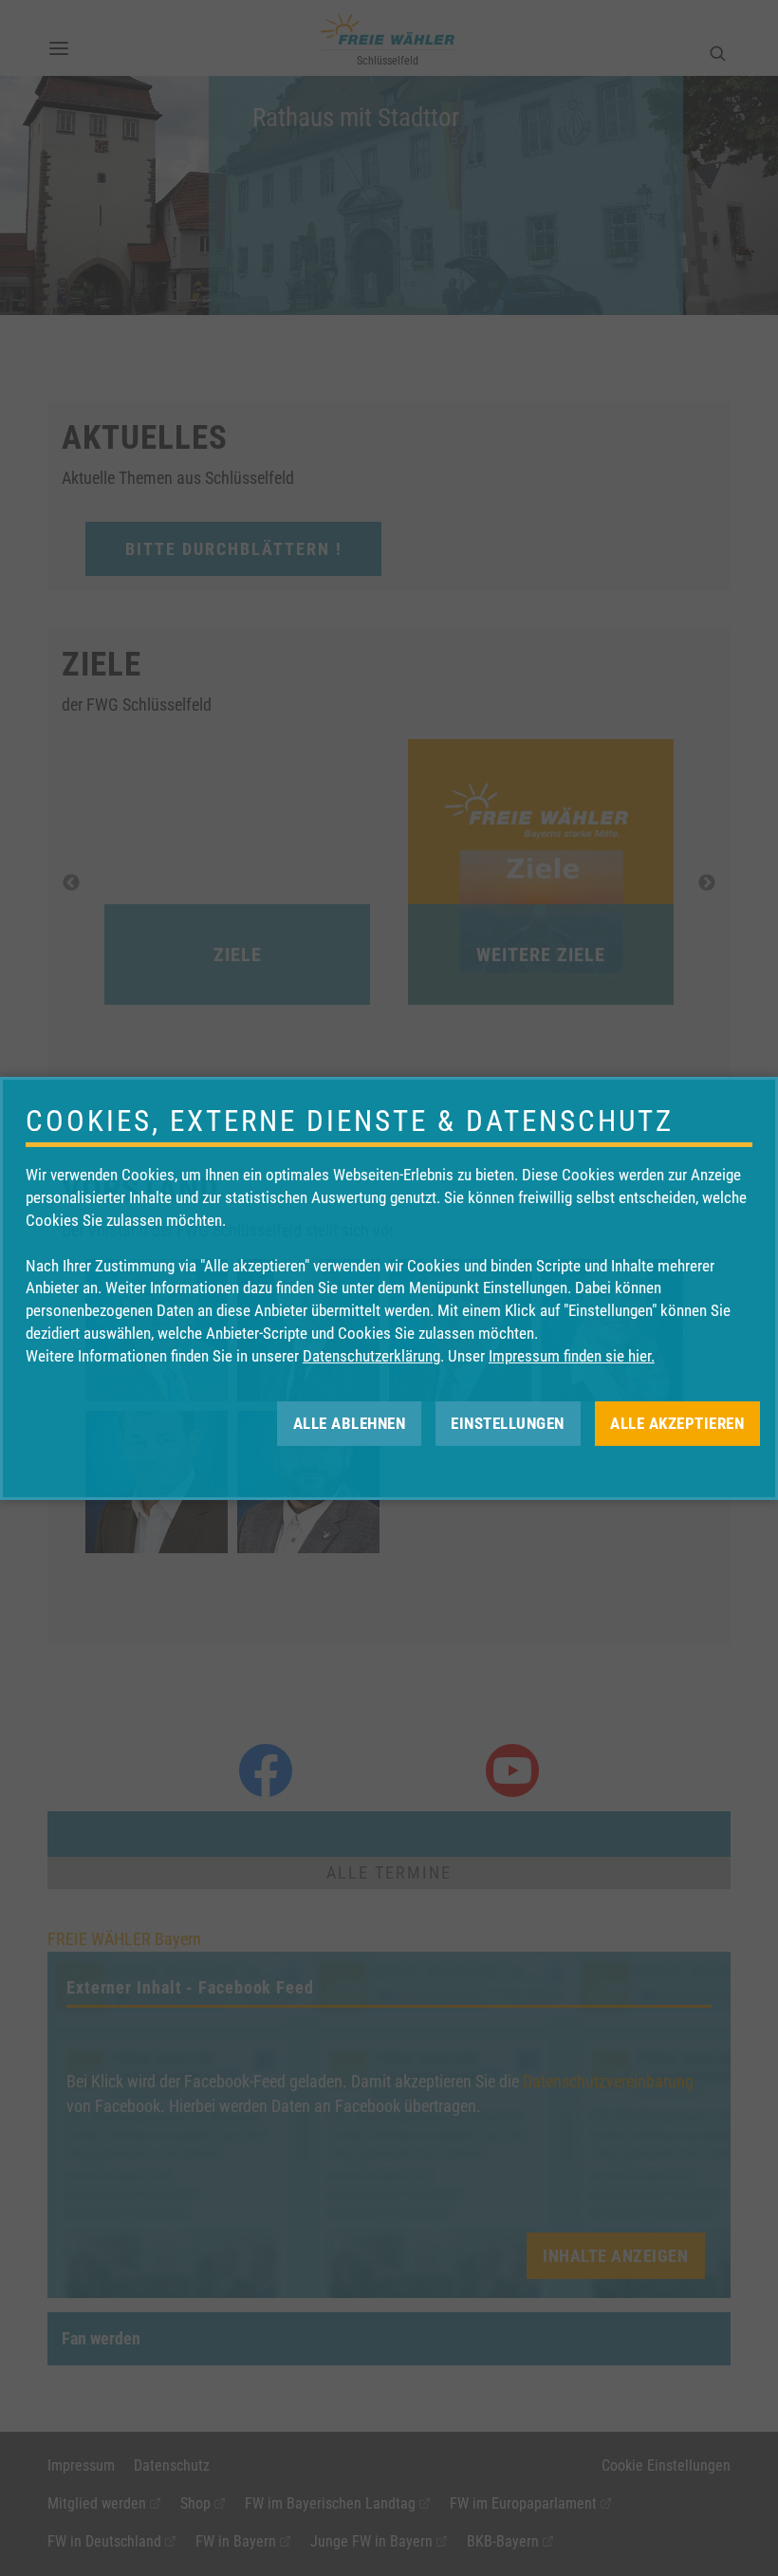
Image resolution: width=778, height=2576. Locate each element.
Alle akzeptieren (677, 1422)
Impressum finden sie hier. (572, 1356)
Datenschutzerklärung (371, 1356)
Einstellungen (508, 1422)
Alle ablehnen (350, 1422)
